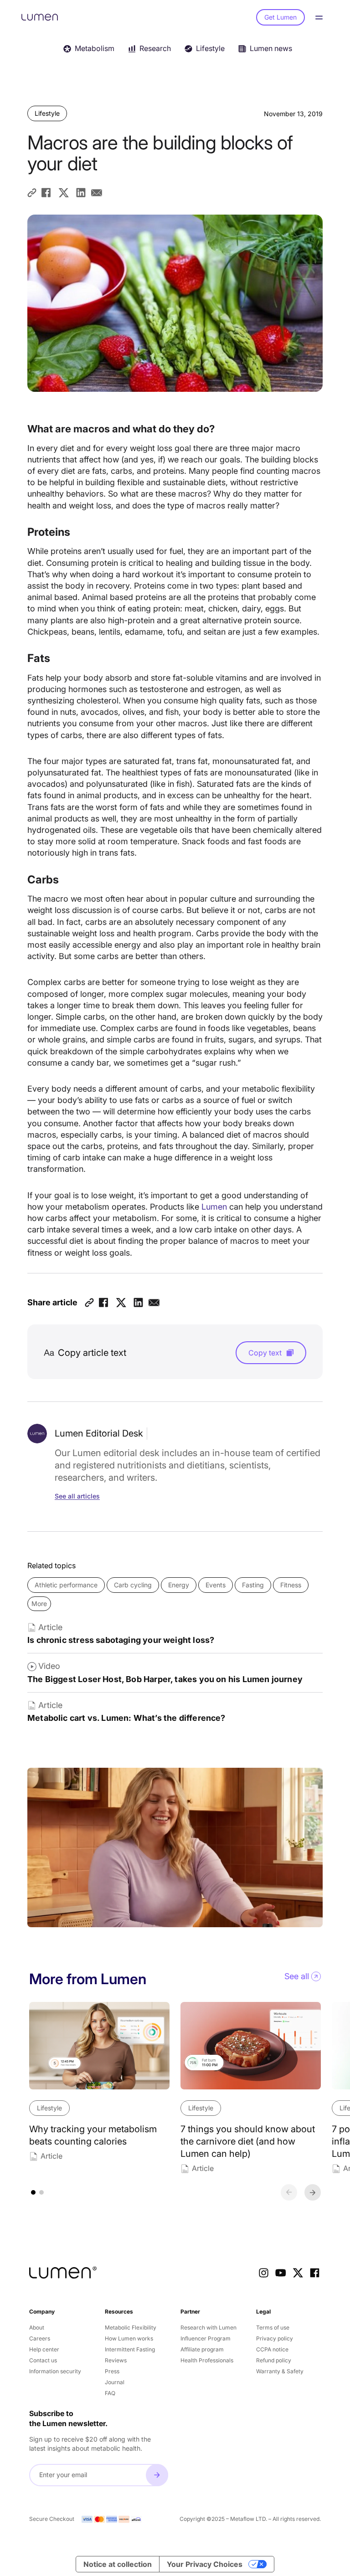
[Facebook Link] (315, 2273)
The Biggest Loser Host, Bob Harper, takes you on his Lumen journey (165, 1679)
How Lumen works (129, 2338)
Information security (55, 2371)
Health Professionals (207, 2360)
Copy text (265, 1353)
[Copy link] (32, 193)
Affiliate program (202, 2349)
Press (112, 2371)
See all (297, 1976)
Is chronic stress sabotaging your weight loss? (121, 1640)
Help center (44, 2349)
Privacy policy (275, 2338)
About (37, 2327)
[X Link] (298, 2273)
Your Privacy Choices (205, 2564)
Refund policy (274, 2360)
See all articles (77, 1496)
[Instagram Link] (264, 2273)
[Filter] (332, 47)
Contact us (43, 2360)
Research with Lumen (208, 2327)
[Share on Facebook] (46, 193)
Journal (115, 2382)
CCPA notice (272, 2349)
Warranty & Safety (280, 2371)
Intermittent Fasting (130, 2349)
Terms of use (273, 2327)
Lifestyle (47, 113)
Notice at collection (118, 2564)
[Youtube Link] (281, 2273)
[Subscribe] (157, 2475)
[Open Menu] (321, 18)
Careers (40, 2338)
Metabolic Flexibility (131, 2327)
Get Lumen (281, 17)
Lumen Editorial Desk (99, 1433)
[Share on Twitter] (64, 193)
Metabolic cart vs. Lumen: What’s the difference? (126, 1718)
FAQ (110, 2393)
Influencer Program (206, 2338)
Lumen (214, 1207)
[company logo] (63, 2273)
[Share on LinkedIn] (81, 193)
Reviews (116, 2360)
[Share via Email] (96, 193)
